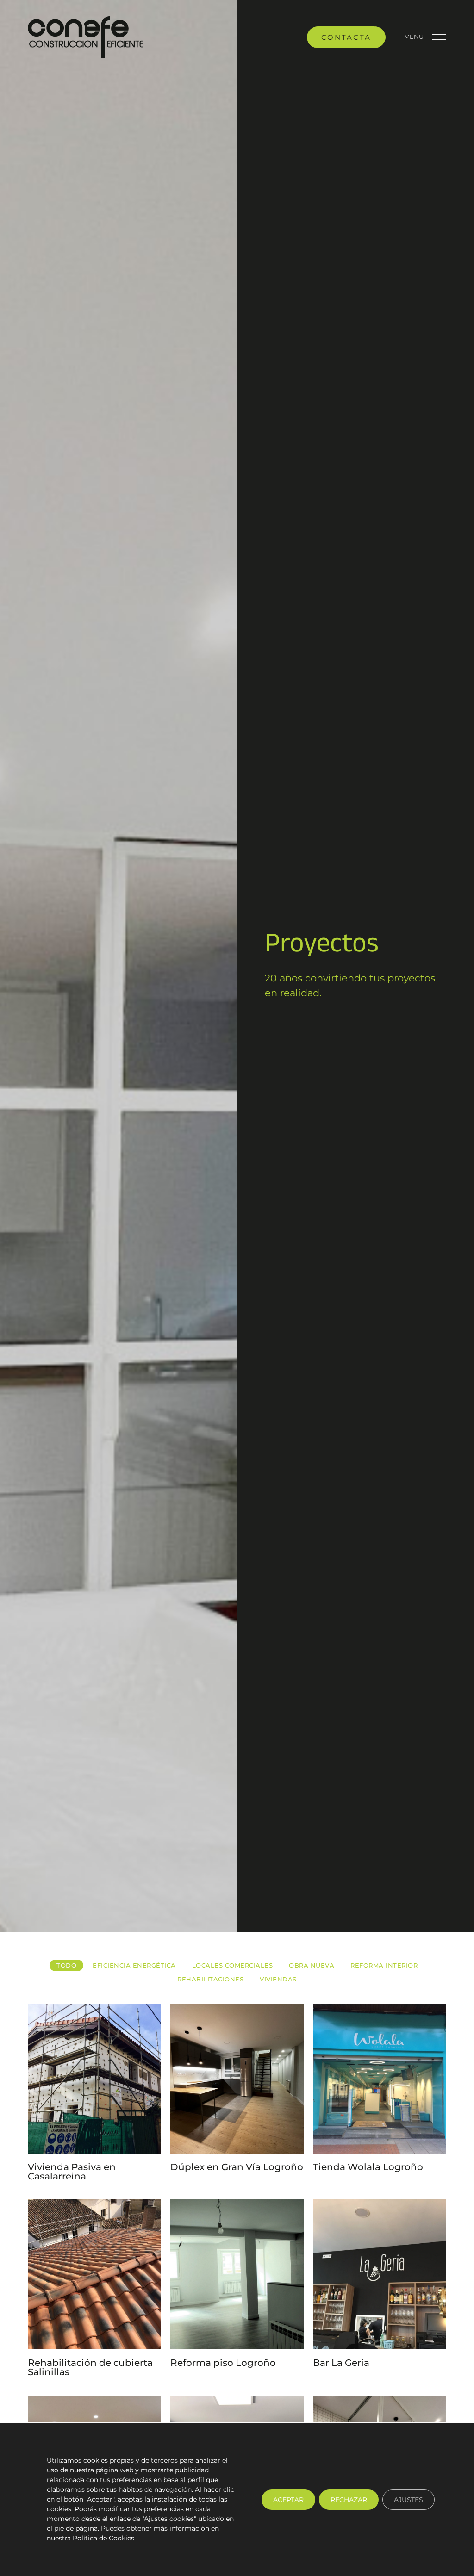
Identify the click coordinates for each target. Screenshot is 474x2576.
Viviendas (278, 1979)
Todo (66, 1965)
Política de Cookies (103, 2538)
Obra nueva (312, 1965)
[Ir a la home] (86, 37)
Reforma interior (384, 1965)
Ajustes (409, 2499)
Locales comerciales (233, 1965)
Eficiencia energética (134, 1965)
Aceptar (288, 2499)
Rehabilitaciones (210, 1979)
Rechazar (349, 2499)
